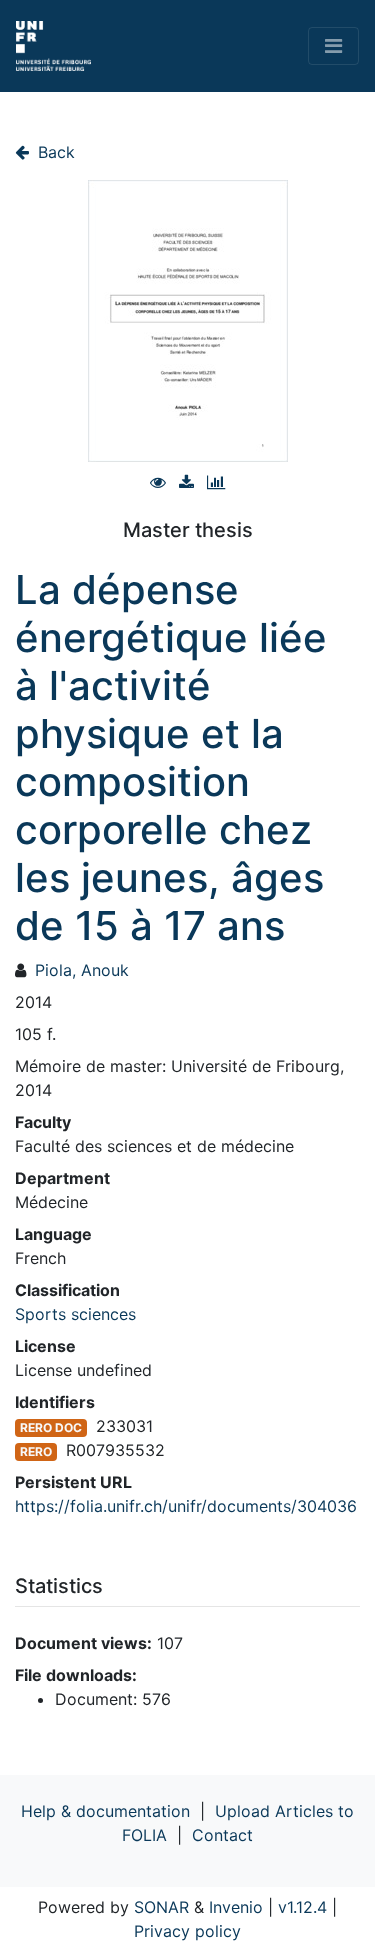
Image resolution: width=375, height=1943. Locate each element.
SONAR (161, 1907)
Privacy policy (187, 1931)
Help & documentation (105, 1811)
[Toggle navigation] (333, 46)
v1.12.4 (302, 1907)
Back (54, 152)
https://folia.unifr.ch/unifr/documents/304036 (186, 1506)
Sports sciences (75, 1314)
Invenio (236, 1907)
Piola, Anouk (82, 970)
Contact (222, 1835)
